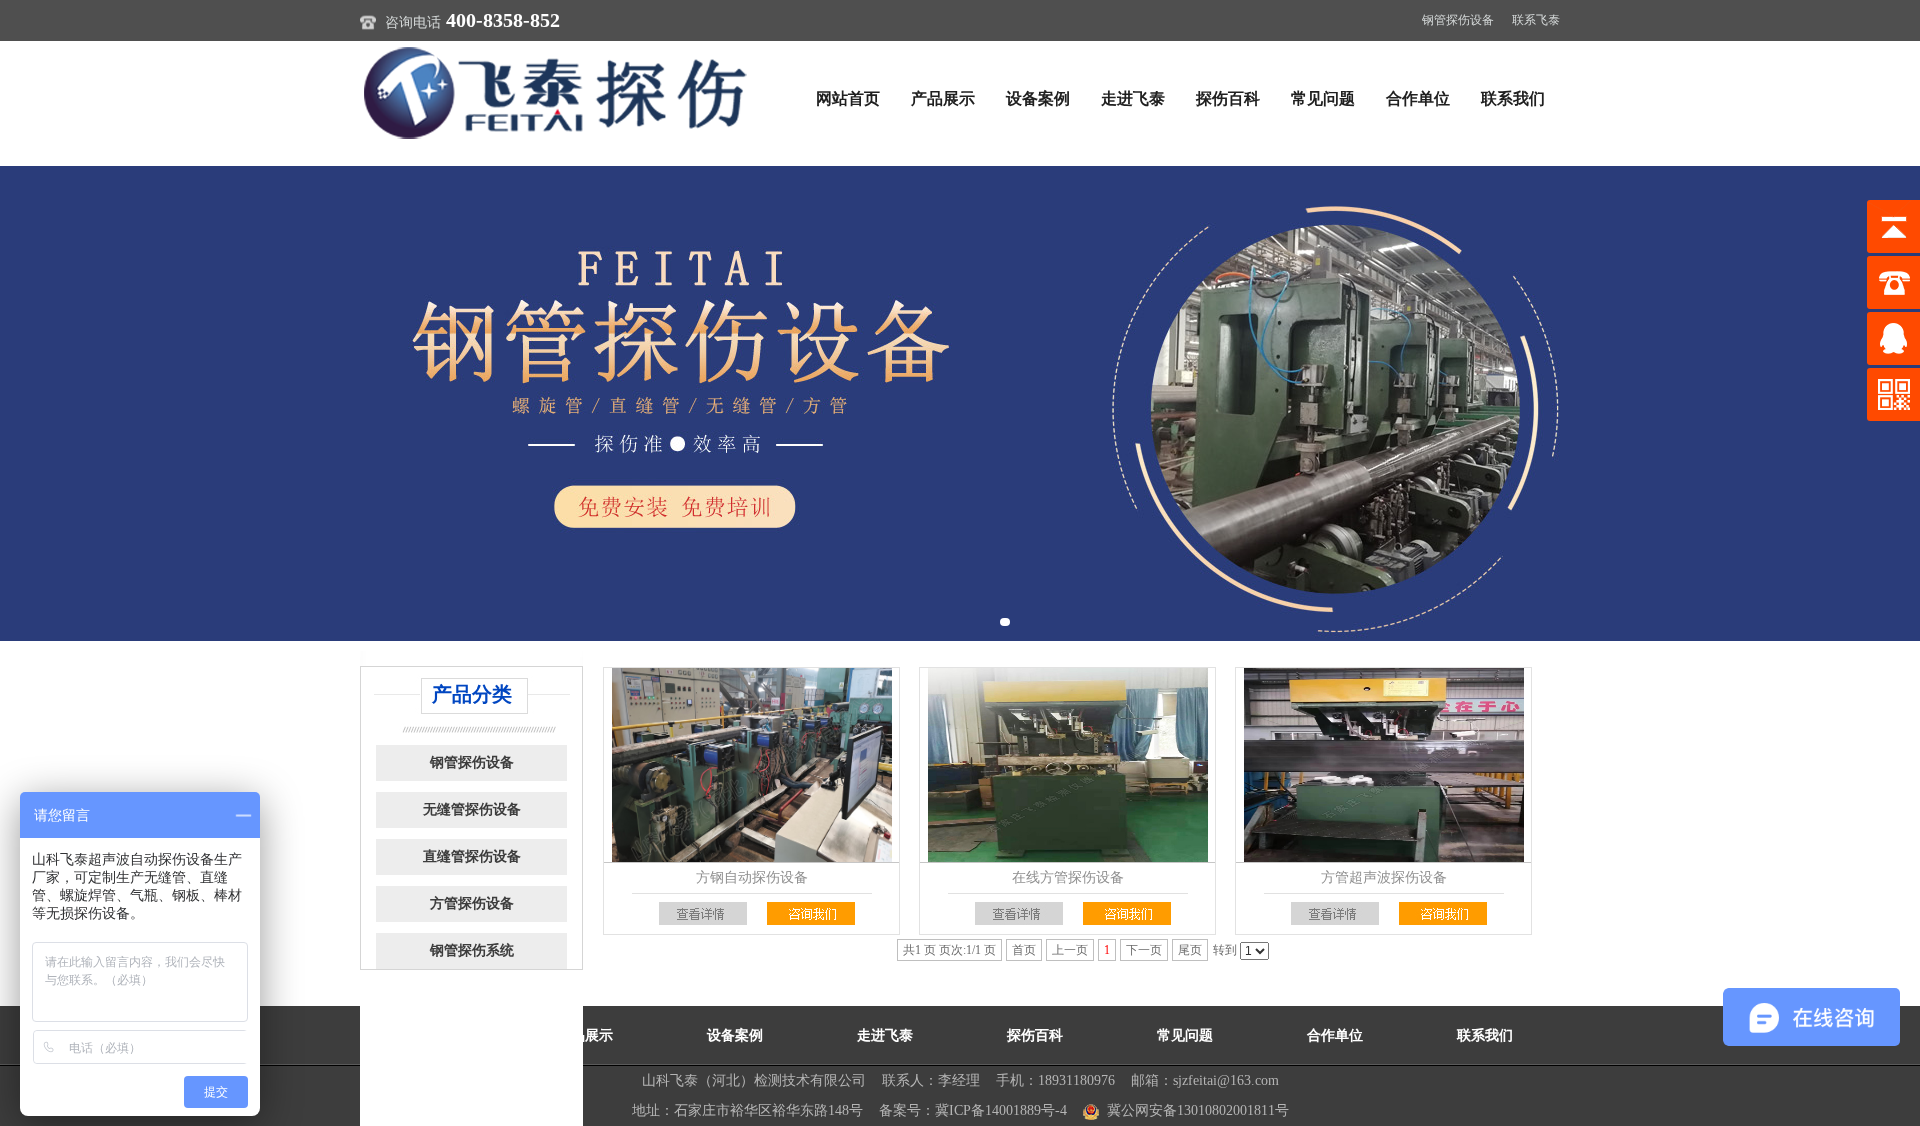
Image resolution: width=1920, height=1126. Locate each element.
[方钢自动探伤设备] (751, 765)
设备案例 (1038, 98)
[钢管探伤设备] (560, 92)
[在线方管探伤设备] (1067, 765)
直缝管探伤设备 (472, 856)
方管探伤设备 (472, 903)
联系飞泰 (1536, 20)
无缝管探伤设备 (472, 809)
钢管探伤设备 (1458, 20)
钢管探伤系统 (472, 950)
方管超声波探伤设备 (1384, 877)
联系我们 (1513, 98)
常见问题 (1323, 98)
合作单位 (1418, 98)
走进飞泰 (1133, 98)
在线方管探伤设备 (1068, 877)
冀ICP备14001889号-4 (1001, 1110)
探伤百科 (1228, 98)
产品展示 (943, 98)
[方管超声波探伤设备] (1383, 765)
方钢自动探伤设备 (752, 877)
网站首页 (848, 98)
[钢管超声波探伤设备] (960, 403)
